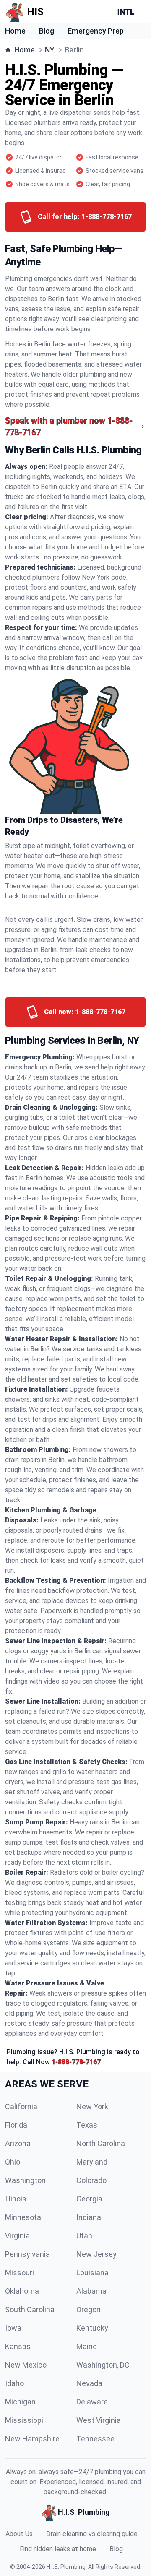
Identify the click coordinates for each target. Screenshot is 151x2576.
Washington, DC (103, 2365)
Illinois (16, 2199)
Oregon (89, 2309)
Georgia (89, 2199)
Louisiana (92, 2273)
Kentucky (92, 2328)
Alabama (91, 2291)
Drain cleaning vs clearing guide (92, 2534)
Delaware (92, 2402)
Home (15, 31)
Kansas (18, 2346)
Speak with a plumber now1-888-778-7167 (69, 427)
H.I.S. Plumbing (66, 2567)
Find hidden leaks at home (58, 2549)
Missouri (20, 2273)
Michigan (20, 2402)
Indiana (89, 2217)
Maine (87, 2346)
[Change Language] (128, 12)
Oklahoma (22, 2291)
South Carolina (30, 2309)
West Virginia (99, 2420)
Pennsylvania (27, 2254)
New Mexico (26, 2365)
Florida (16, 2125)
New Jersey (96, 2254)
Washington (25, 2180)
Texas (87, 2125)
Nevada (89, 2383)
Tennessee (95, 2439)
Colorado (91, 2180)
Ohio (13, 2162)
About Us (19, 2534)
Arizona (18, 2143)
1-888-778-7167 (76, 2062)
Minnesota (23, 2217)
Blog (47, 31)
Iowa (13, 2328)
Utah (84, 2236)
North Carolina (101, 2143)
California (21, 2106)
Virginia (17, 2236)
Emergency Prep (96, 31)
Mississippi (24, 2420)
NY (50, 50)
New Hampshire (32, 2439)
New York (92, 2106)
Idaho (14, 2383)
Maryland (92, 2162)
